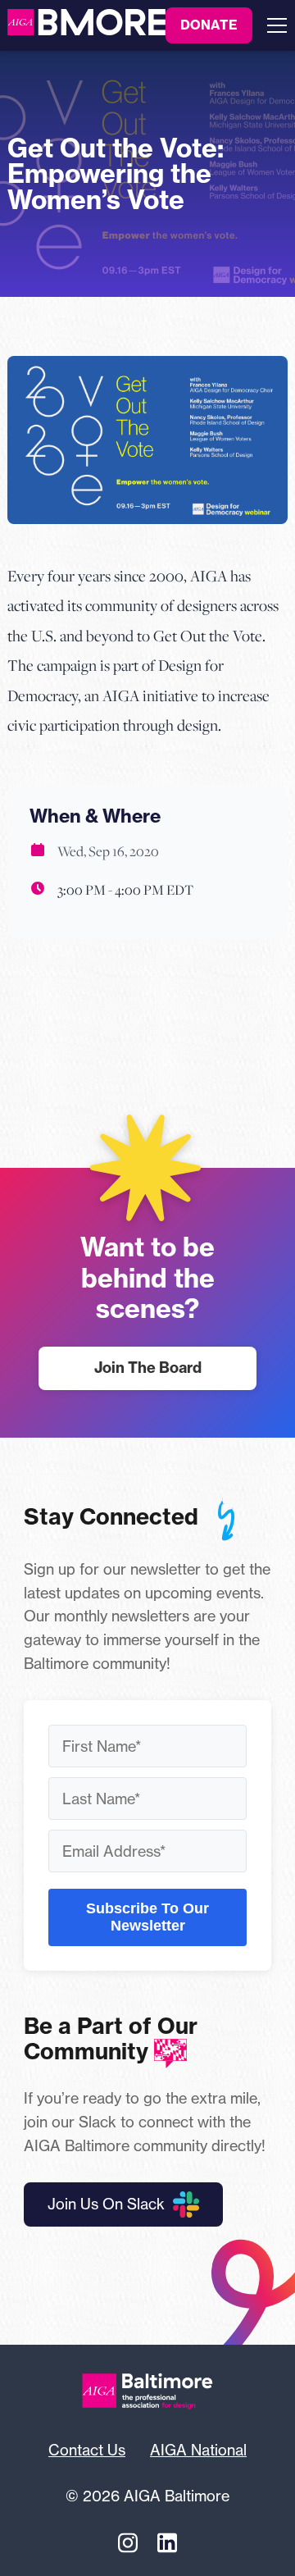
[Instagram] (128, 2542)
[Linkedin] (167, 2542)
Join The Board (148, 1368)
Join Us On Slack (106, 2204)
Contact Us (87, 2450)
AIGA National (198, 2450)
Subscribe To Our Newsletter (147, 1917)
